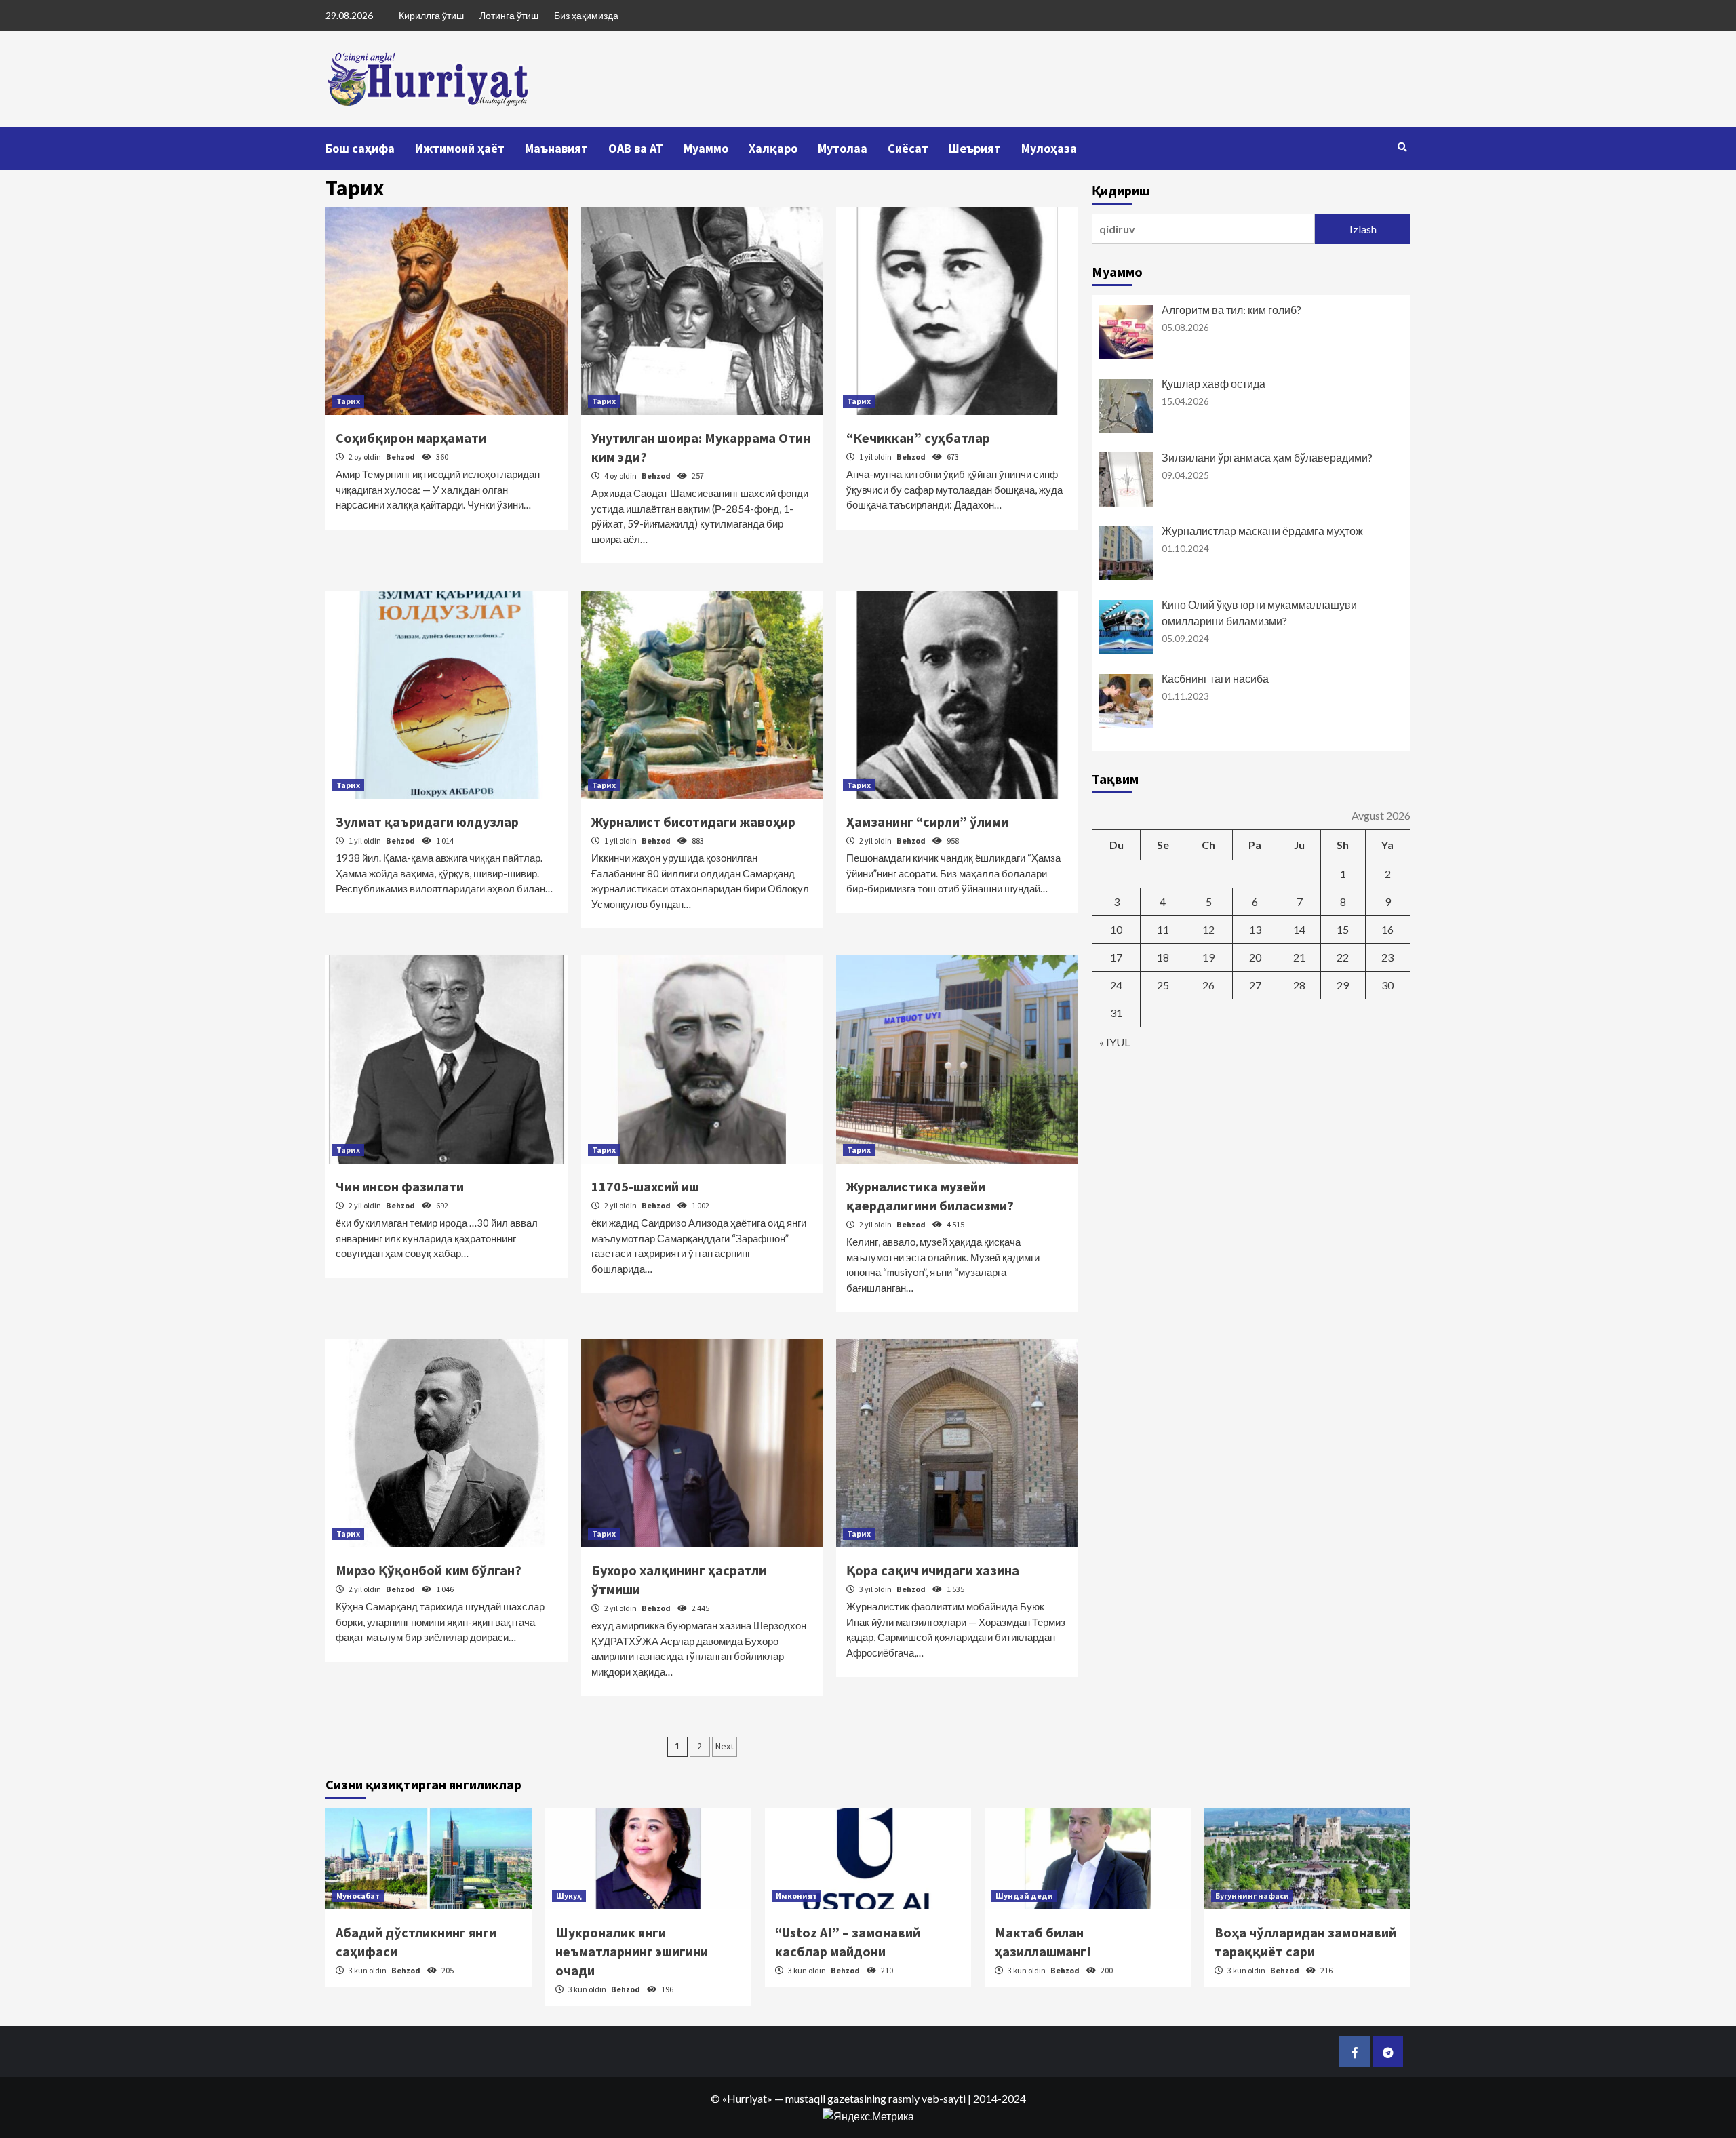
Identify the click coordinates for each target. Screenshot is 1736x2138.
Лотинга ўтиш (509, 15)
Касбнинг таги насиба (1215, 678)
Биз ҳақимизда (586, 15)
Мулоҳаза (1049, 148)
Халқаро (773, 148)
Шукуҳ (569, 1896)
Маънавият (556, 148)
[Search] (1402, 147)
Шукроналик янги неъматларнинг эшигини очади (632, 1951)
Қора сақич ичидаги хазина (933, 1570)
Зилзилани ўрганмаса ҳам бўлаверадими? (1267, 457)
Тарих (348, 401)
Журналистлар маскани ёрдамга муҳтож (1262, 531)
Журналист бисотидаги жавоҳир (693, 821)
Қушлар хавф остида (1214, 383)
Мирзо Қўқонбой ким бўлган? (429, 1570)
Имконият (796, 1896)
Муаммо (706, 148)
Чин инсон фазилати (400, 1186)
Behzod (401, 457)
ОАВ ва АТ (636, 148)
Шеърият (975, 148)
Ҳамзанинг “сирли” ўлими (927, 821)
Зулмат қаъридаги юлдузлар (427, 821)
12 (1208, 929)
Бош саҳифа (360, 148)
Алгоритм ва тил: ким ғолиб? (1231, 310)
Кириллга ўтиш (431, 15)
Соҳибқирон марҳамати (411, 438)
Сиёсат (908, 148)
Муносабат (358, 1896)
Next (725, 1746)
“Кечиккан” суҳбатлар (918, 438)
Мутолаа (843, 148)
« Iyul (1114, 1042)
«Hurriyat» (747, 2098)
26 (1208, 985)
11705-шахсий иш (645, 1186)
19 (1208, 957)
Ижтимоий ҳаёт (460, 148)
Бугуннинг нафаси (1252, 1896)
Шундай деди (1024, 1896)
